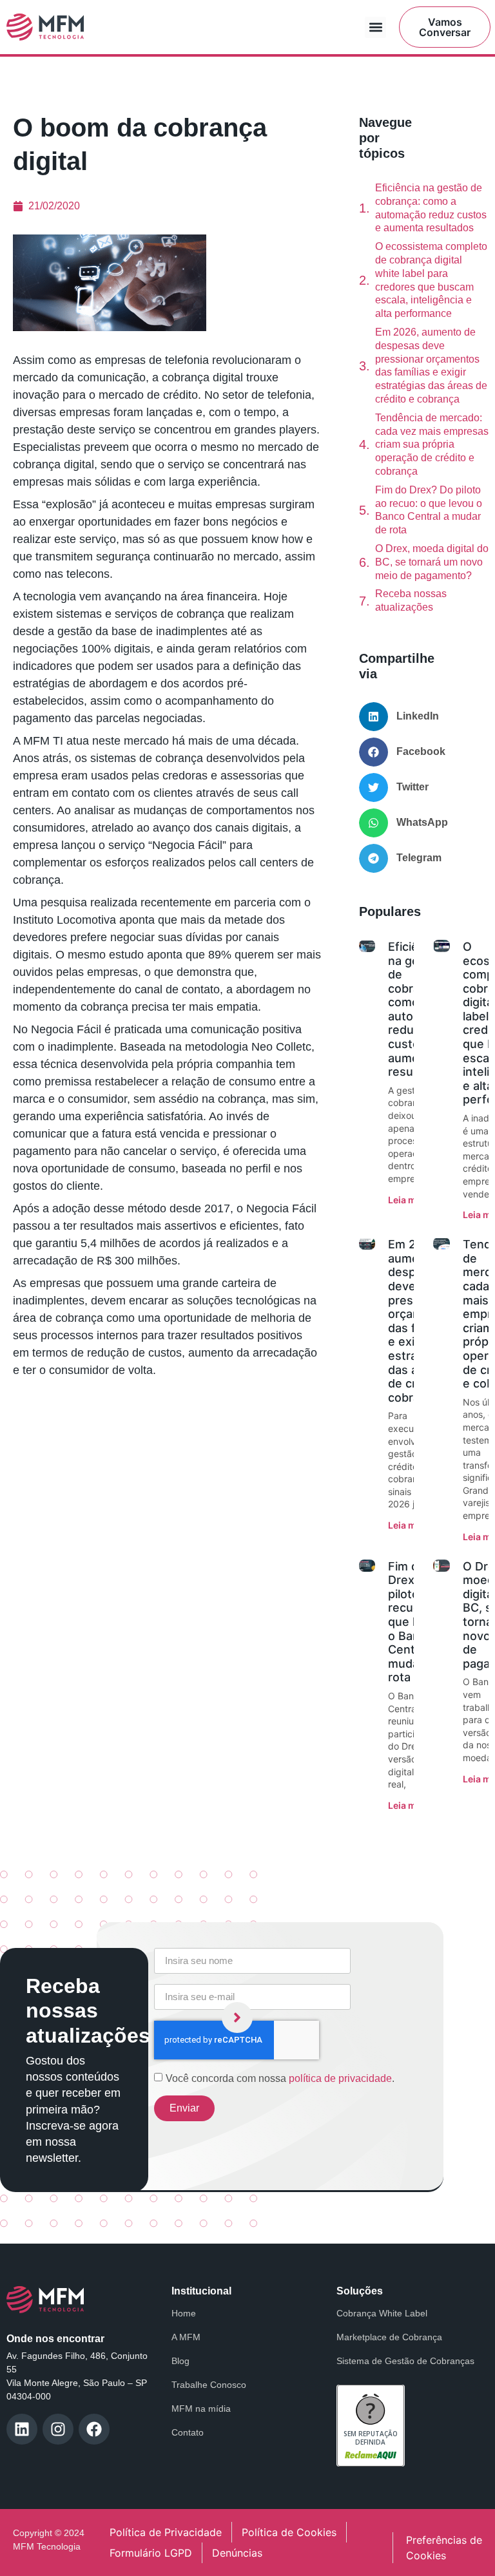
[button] (375, 27)
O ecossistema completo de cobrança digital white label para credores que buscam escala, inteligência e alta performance (431, 280)
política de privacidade (340, 2078)
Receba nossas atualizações (411, 600)
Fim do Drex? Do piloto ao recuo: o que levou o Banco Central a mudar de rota (429, 510)
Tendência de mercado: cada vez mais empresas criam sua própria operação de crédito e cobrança (432, 444)
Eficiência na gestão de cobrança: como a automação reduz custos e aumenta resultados (431, 208)
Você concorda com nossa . (280, 2078)
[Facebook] (94, 2429)
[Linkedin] (22, 2429)
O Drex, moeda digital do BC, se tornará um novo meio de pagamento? (432, 562)
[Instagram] (58, 2429)
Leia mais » (412, 1200)
